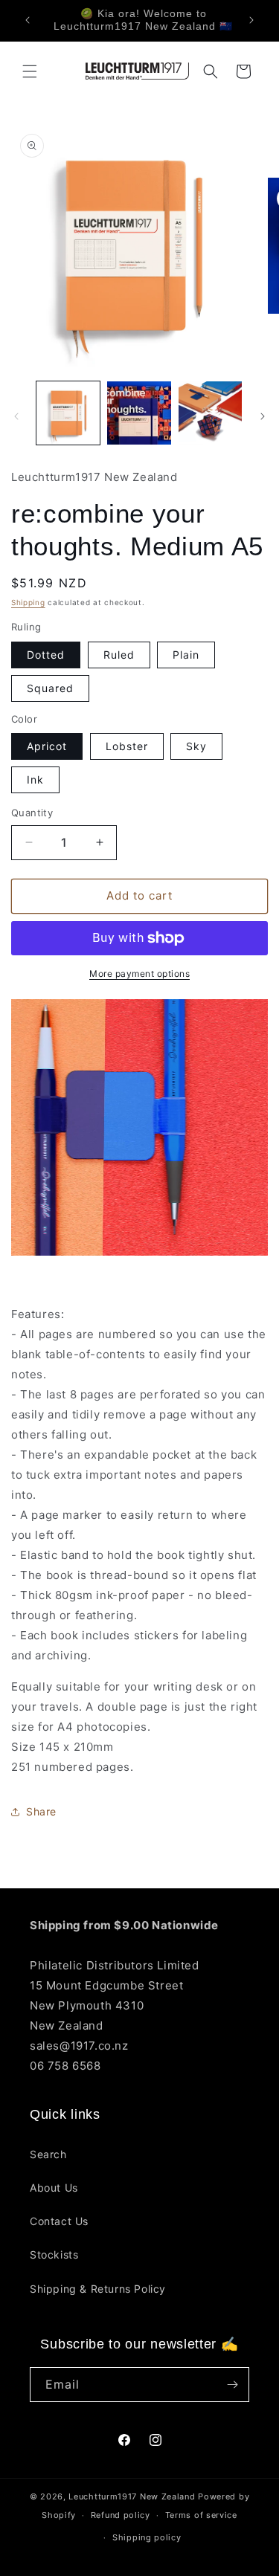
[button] (30, 71)
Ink (35, 779)
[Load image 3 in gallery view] (210, 413)
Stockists (54, 2254)
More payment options (139, 974)
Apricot (47, 746)
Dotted (46, 655)
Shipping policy (147, 2537)
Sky (196, 746)
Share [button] (41, 1811)
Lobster (127, 746)
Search (48, 2154)
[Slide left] (16, 416)
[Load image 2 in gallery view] (139, 413)
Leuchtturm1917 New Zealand (132, 2496)
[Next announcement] (251, 20)
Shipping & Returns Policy (98, 2289)
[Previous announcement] (28, 20)
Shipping (28, 602)
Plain (186, 655)
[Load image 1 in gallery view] (68, 413)
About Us (54, 2188)
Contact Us (59, 2221)
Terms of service (201, 2515)
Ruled (119, 655)
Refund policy (121, 2515)
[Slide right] (263, 416)
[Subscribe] (232, 2385)
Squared (50, 688)
